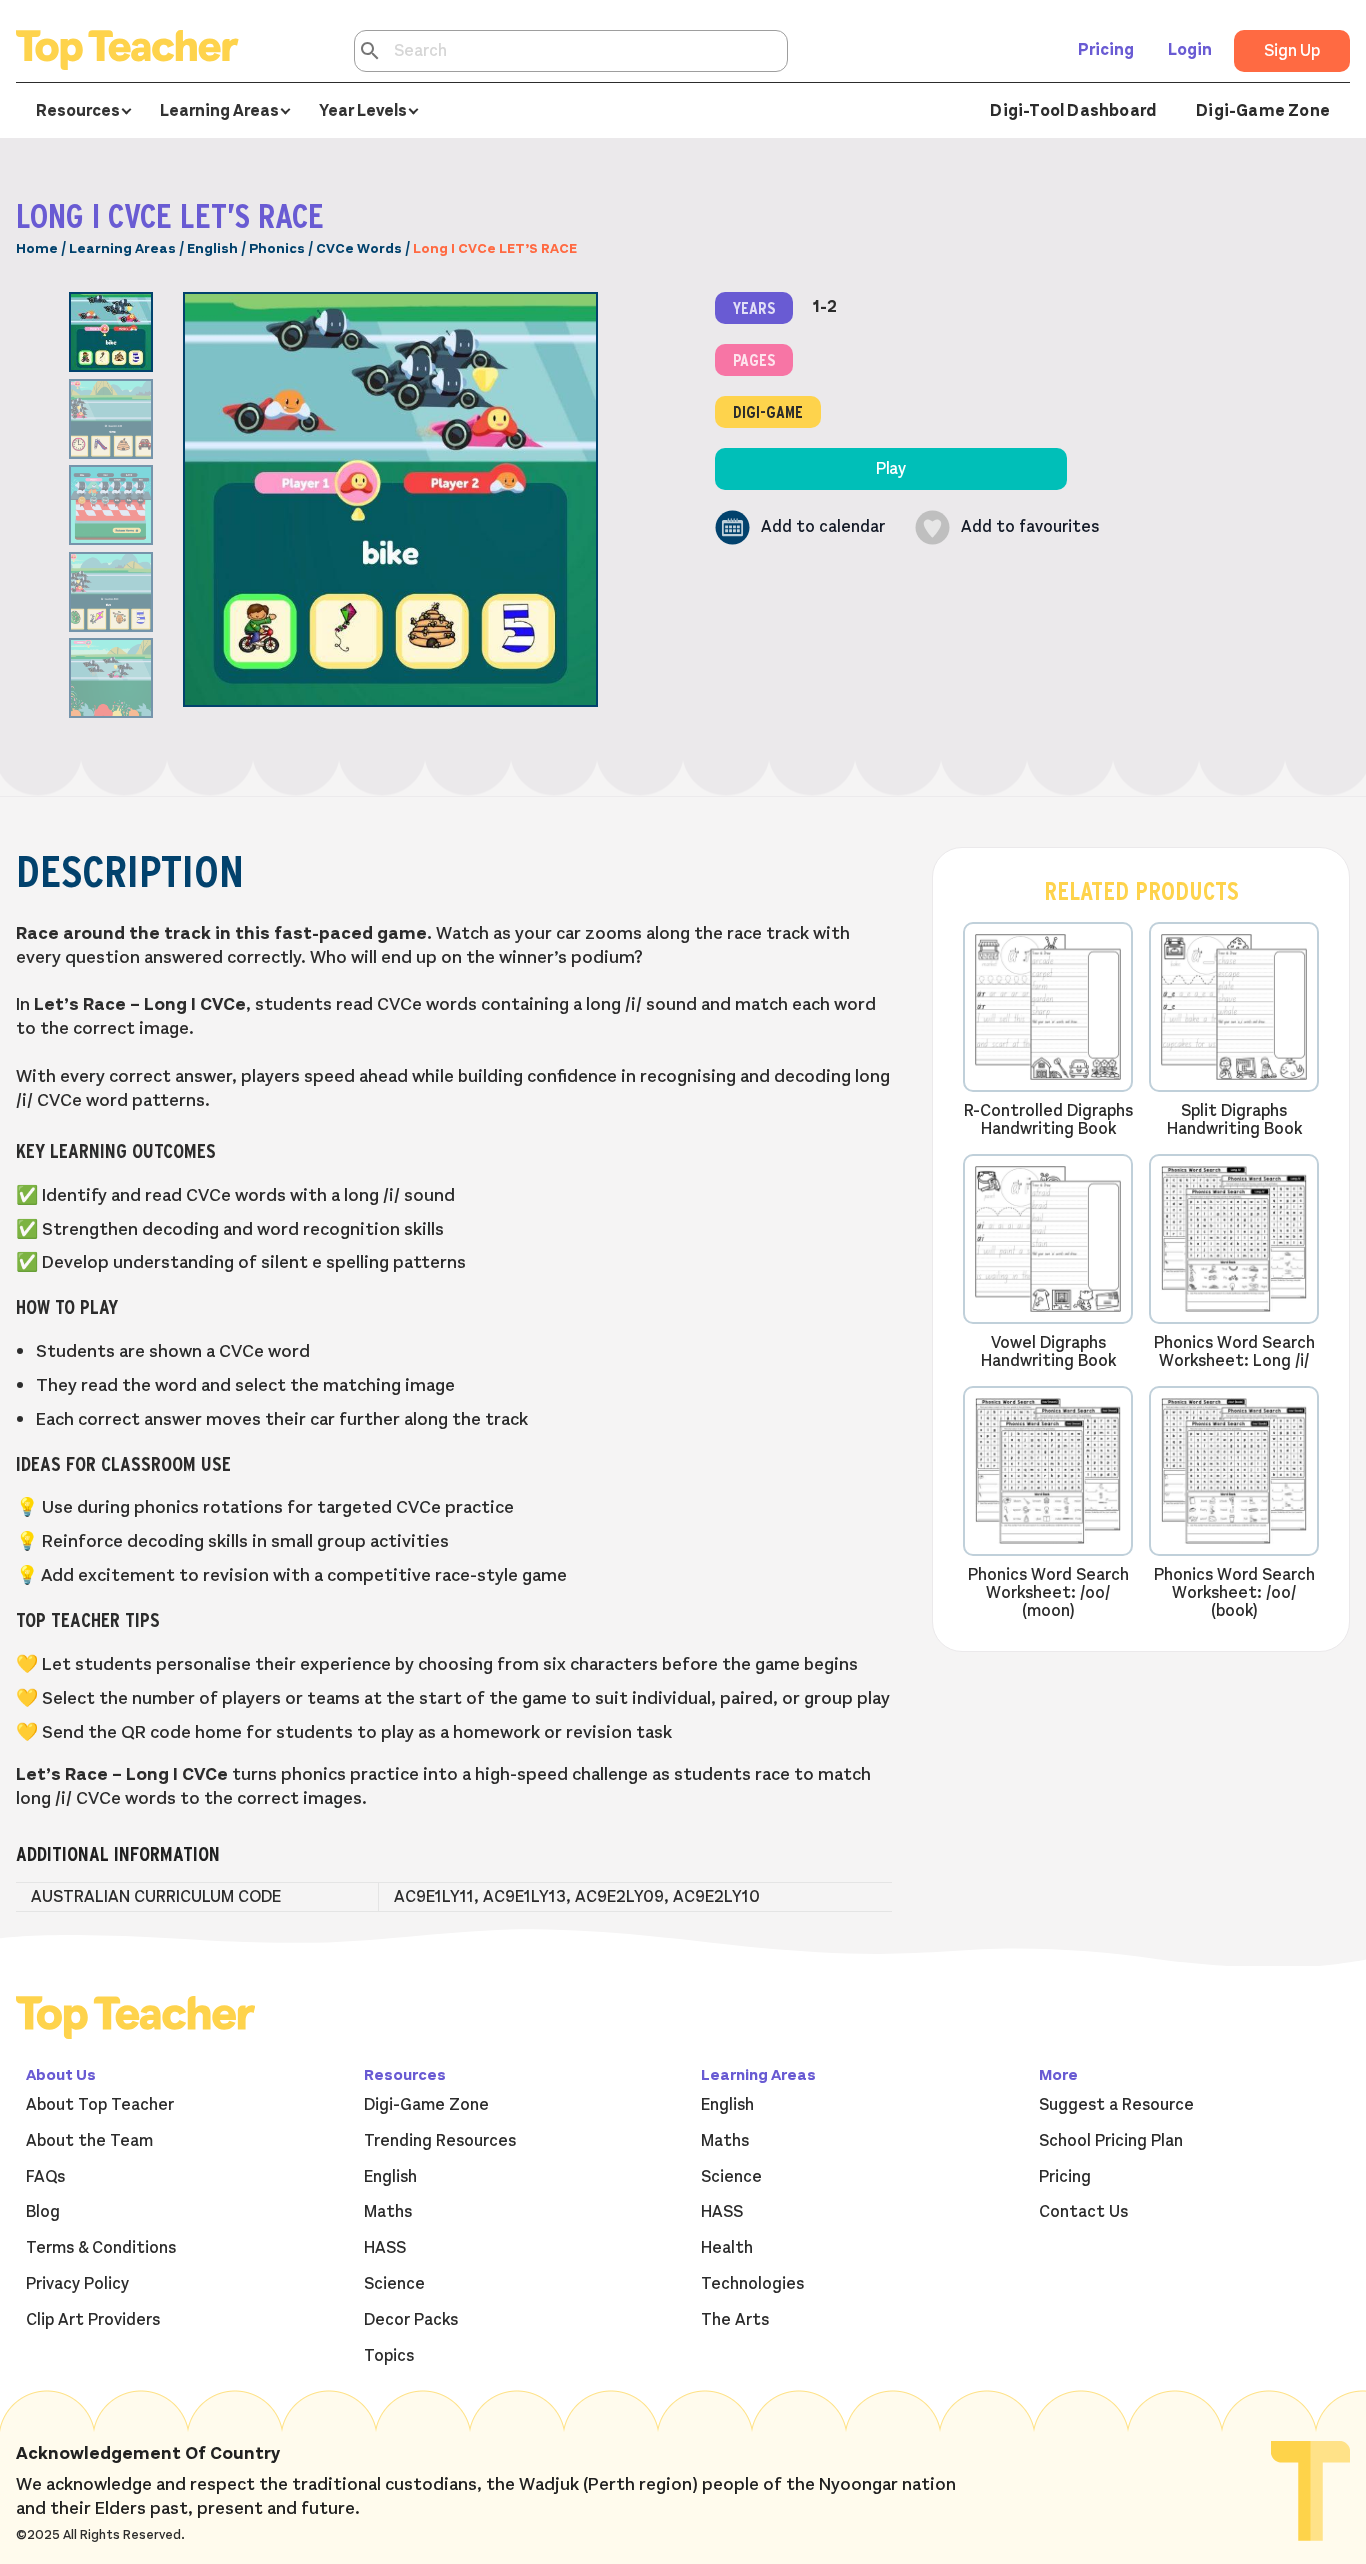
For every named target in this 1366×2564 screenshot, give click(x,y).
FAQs (45, 2177)
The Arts (735, 2320)
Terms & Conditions (101, 2248)
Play (891, 469)
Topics (389, 2356)
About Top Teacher (100, 2105)
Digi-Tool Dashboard (1073, 111)
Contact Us (1083, 2212)
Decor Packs (411, 2320)
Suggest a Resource (1116, 2105)
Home (37, 248)
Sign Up (1292, 51)
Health (727, 2248)
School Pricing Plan (1111, 2141)
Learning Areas (122, 248)
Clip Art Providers (93, 2320)
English (212, 248)
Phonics (277, 248)
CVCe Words (359, 248)
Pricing (1106, 50)
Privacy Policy (77, 2284)
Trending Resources (440, 2141)
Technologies (752, 2284)
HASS (385, 2248)
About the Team (89, 2141)
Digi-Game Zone (1263, 111)
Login (1190, 50)
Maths (388, 2212)
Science (394, 2284)
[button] (800, 527)
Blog (43, 2212)
